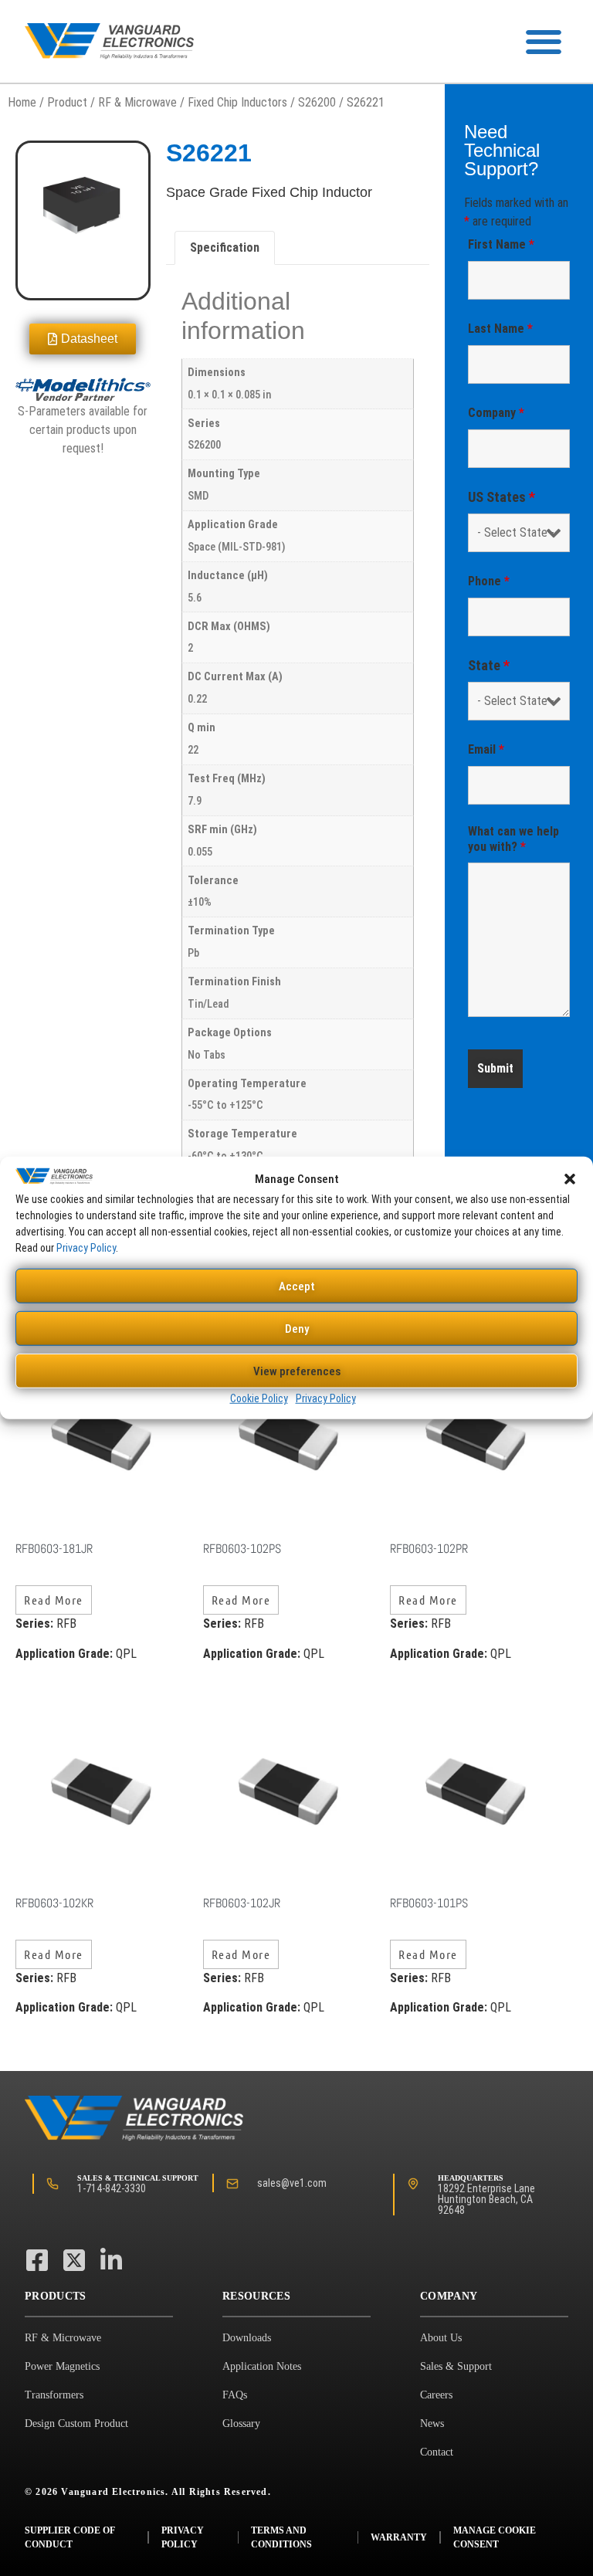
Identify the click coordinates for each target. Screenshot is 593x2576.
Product (67, 102)
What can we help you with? (513, 839)
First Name (501, 244)
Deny (297, 1329)
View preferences (297, 1371)
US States (502, 497)
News (432, 2423)
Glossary (241, 2423)
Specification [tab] (225, 247)
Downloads (247, 2338)
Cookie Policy (259, 1398)
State (489, 666)
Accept (297, 1286)
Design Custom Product (76, 2423)
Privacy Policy (86, 1248)
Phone (489, 581)
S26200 (317, 102)
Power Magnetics (62, 2366)
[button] (570, 1179)
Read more (54, 1600)
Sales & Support (456, 2366)
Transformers (54, 2395)
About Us (441, 2338)
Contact (437, 2452)
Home (22, 102)
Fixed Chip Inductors (237, 102)
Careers (436, 2395)
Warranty (399, 2537)
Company (496, 413)
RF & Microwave (137, 102)
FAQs (235, 2395)
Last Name (500, 329)
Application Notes (262, 2366)
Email (486, 749)
